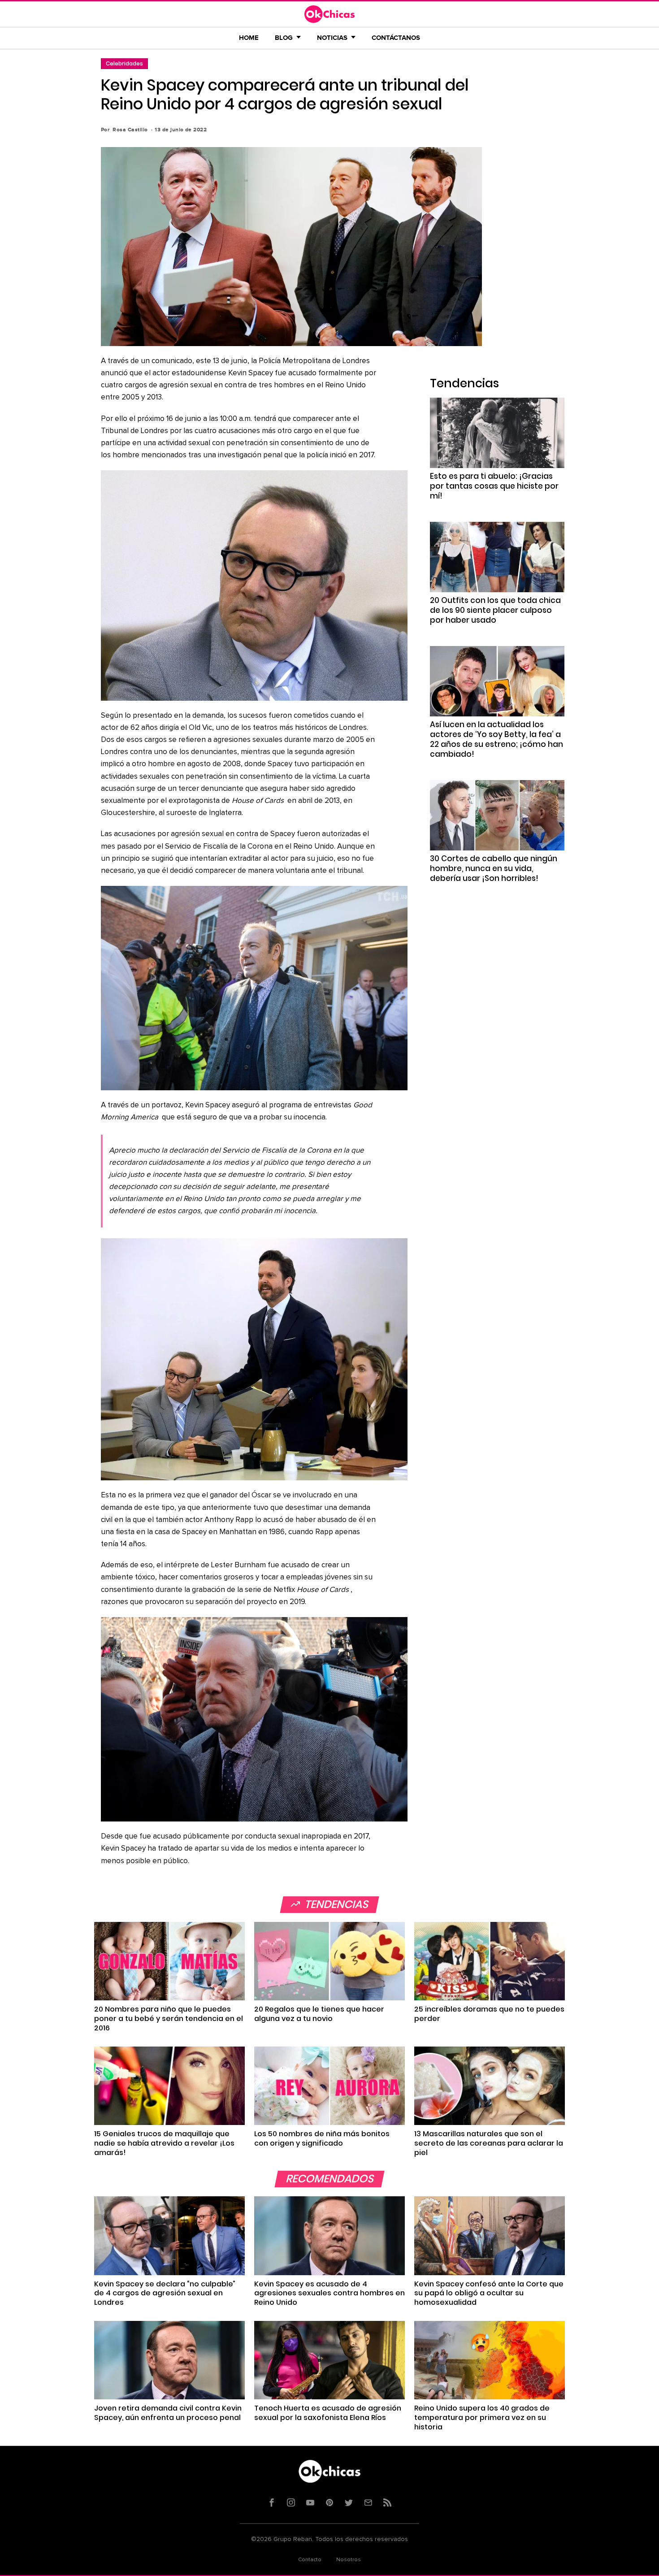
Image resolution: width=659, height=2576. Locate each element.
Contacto (310, 2560)
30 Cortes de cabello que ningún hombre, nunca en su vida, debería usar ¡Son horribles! (494, 868)
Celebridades (124, 63)
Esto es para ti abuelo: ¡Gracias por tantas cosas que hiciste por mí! (494, 486)
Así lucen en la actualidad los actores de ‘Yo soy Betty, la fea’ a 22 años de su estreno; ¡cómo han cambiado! (496, 739)
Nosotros (349, 2560)
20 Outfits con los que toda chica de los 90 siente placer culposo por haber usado (495, 610)
